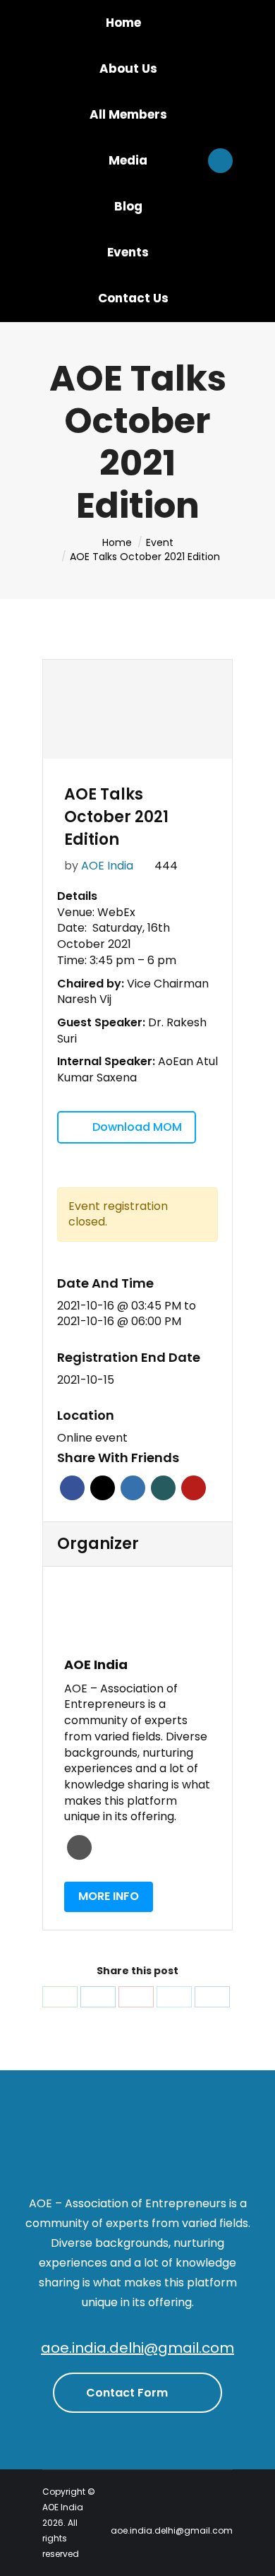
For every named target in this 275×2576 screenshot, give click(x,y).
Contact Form (128, 2393)
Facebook (72, 1488)
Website (79, 1847)
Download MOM (137, 1127)
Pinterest (194, 1488)
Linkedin (133, 1488)
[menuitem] (123, 23)
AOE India (107, 866)
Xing (163, 1488)
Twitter (103, 1488)
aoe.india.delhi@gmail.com (137, 2348)
